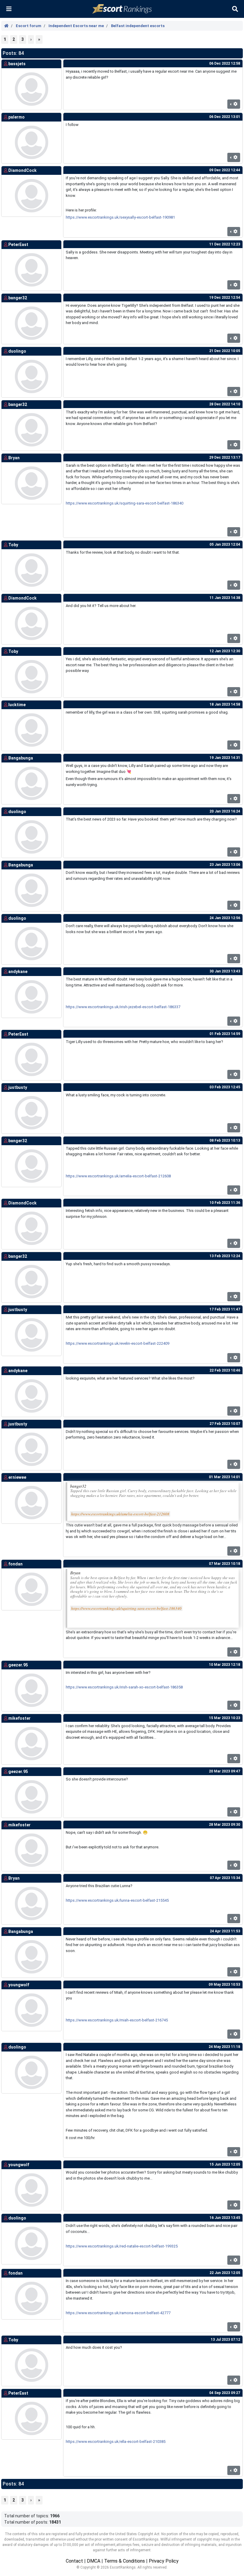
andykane (18, 972)
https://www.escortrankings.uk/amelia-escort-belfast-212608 (118, 1176)
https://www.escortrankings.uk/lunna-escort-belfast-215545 (117, 1900)
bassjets (17, 64)
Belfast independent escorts (138, 26)
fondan (15, 1564)
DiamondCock (22, 170)
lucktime (17, 705)
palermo (17, 117)
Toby (13, 545)
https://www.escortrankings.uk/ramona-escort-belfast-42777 (118, 2313)
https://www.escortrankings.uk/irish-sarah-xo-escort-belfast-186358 (124, 1687)
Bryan (14, 458)
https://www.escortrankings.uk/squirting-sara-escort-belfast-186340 (125, 503)
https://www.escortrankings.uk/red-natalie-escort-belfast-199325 (122, 2246)
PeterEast (18, 245)
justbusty (18, 1087)
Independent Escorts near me (76, 26)
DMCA (94, 2561)
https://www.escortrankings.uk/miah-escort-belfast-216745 (117, 2020)
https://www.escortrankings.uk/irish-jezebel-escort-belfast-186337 (123, 1007)
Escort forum (29, 26)
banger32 (18, 298)
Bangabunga (21, 758)
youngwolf (19, 1985)
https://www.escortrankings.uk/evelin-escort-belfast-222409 (118, 1343)
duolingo (17, 351)
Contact (74, 2561)
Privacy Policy (164, 2561)
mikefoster (19, 1718)
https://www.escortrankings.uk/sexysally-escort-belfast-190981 (120, 217)
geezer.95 (18, 1665)
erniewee (17, 1477)
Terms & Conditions (125, 2561)
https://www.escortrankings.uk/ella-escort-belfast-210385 (116, 2442)
